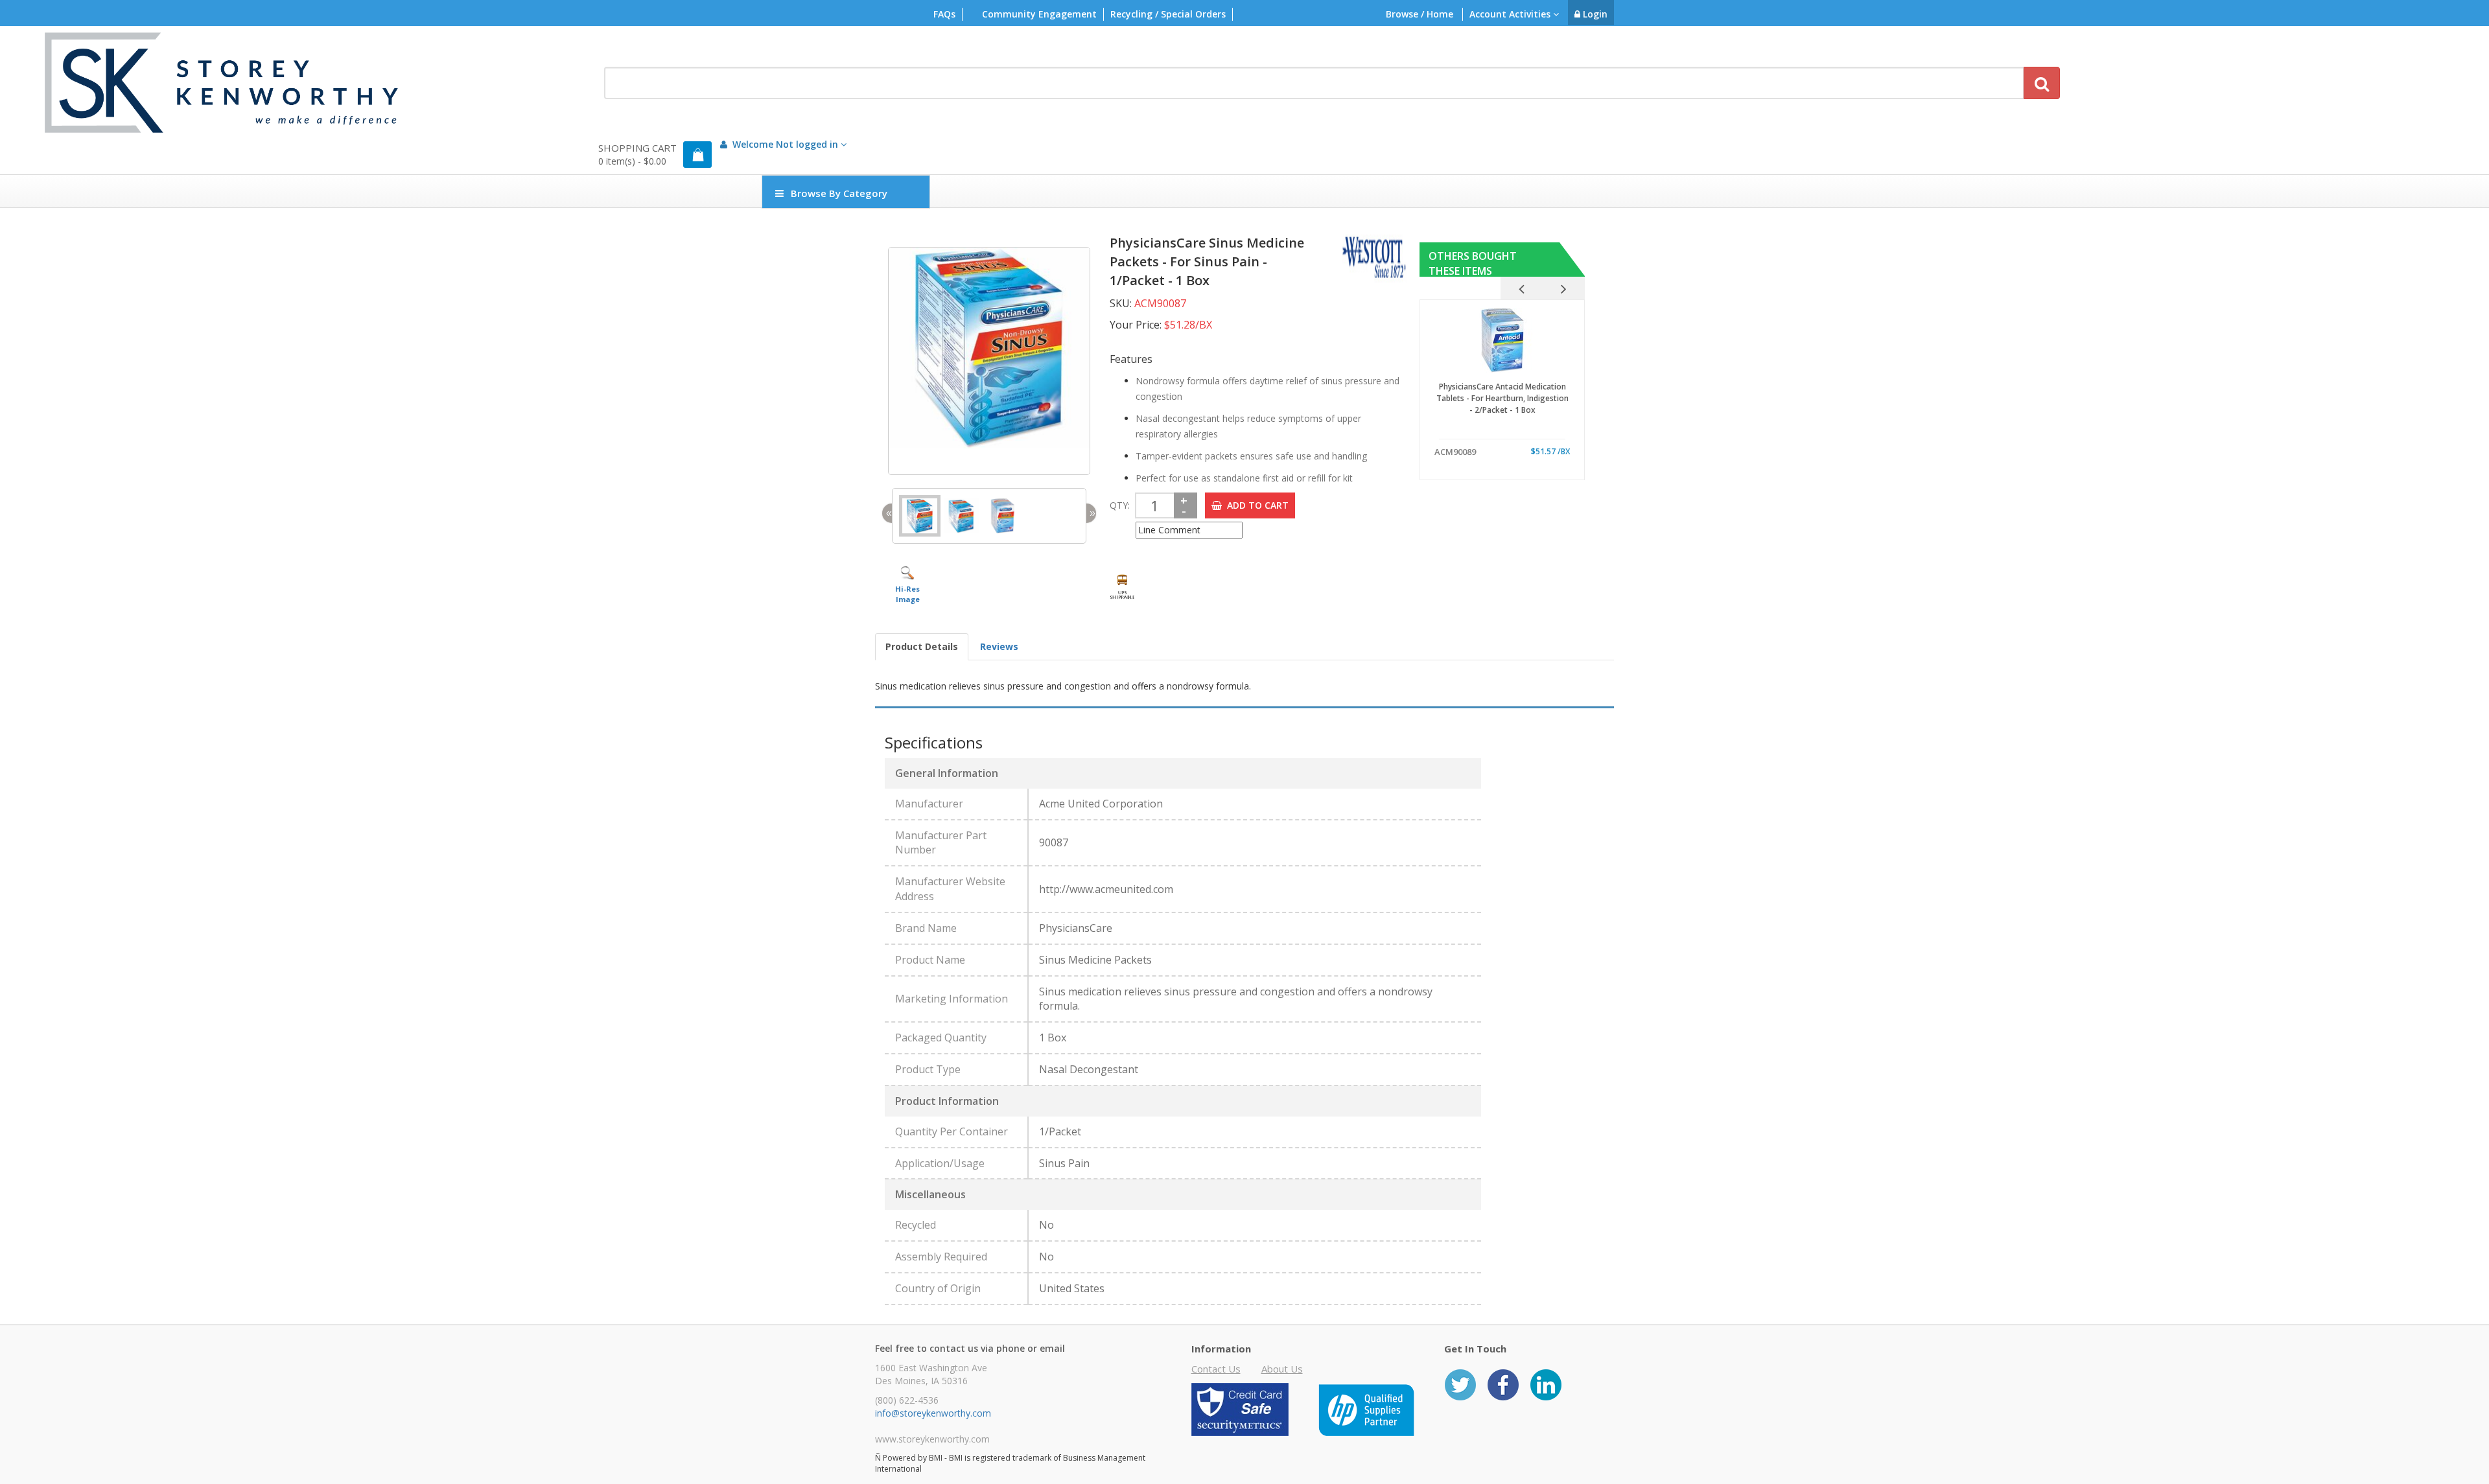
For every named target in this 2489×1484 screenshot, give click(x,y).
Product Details (922, 646)
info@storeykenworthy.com (933, 1413)
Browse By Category (839, 193)
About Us (1282, 1369)
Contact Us (1216, 1369)
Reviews (999, 646)
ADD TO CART (1255, 505)
